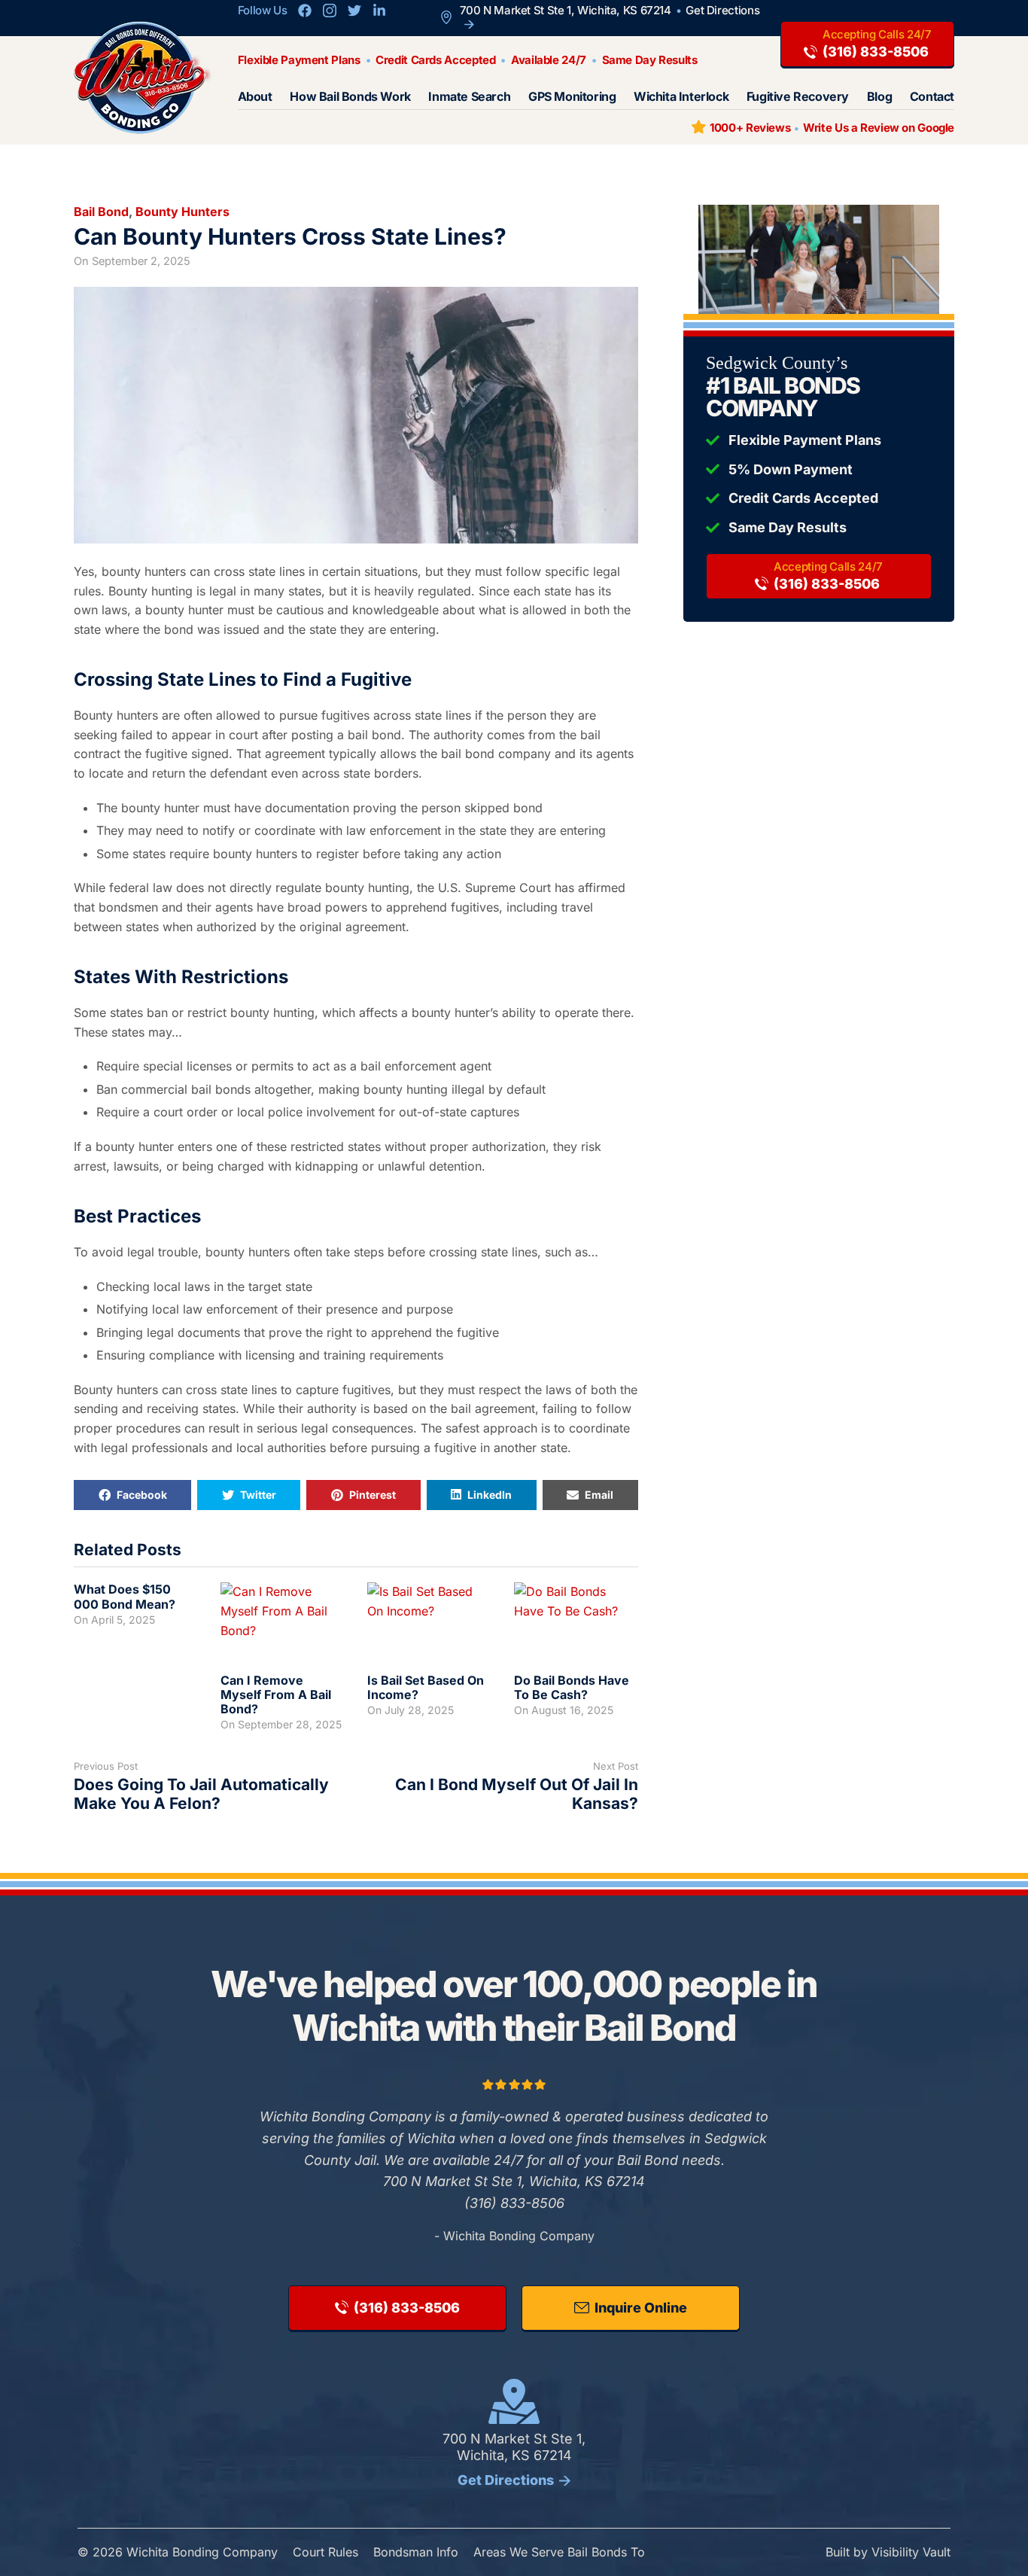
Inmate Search (469, 97)
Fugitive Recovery (798, 97)
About (255, 97)
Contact (932, 97)
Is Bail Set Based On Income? (426, 1687)
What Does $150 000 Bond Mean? (125, 1596)
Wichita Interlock (681, 97)
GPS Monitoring (572, 97)
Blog (879, 97)
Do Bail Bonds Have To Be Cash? (572, 1687)
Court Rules (325, 2552)
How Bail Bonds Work (350, 97)
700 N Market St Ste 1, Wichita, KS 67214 (514, 2459)
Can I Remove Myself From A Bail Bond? (276, 1694)
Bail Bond (101, 212)
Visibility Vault (911, 2552)
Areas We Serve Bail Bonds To (559, 2552)
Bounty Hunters (182, 212)
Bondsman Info (416, 2552)
